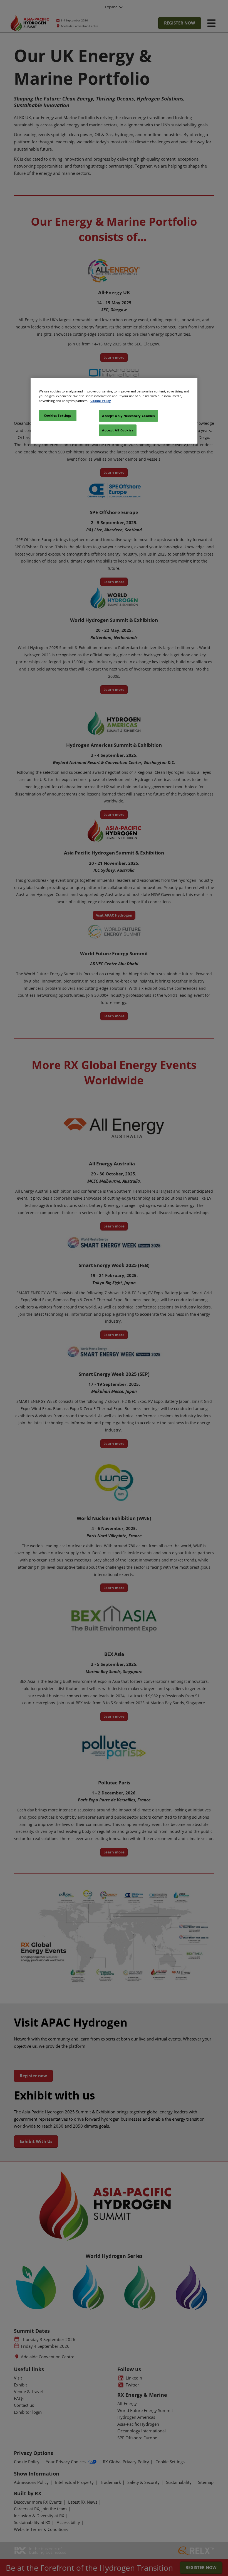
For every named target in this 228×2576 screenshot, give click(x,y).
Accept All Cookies (118, 430)
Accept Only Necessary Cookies (128, 416)
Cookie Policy (101, 401)
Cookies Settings (58, 415)
